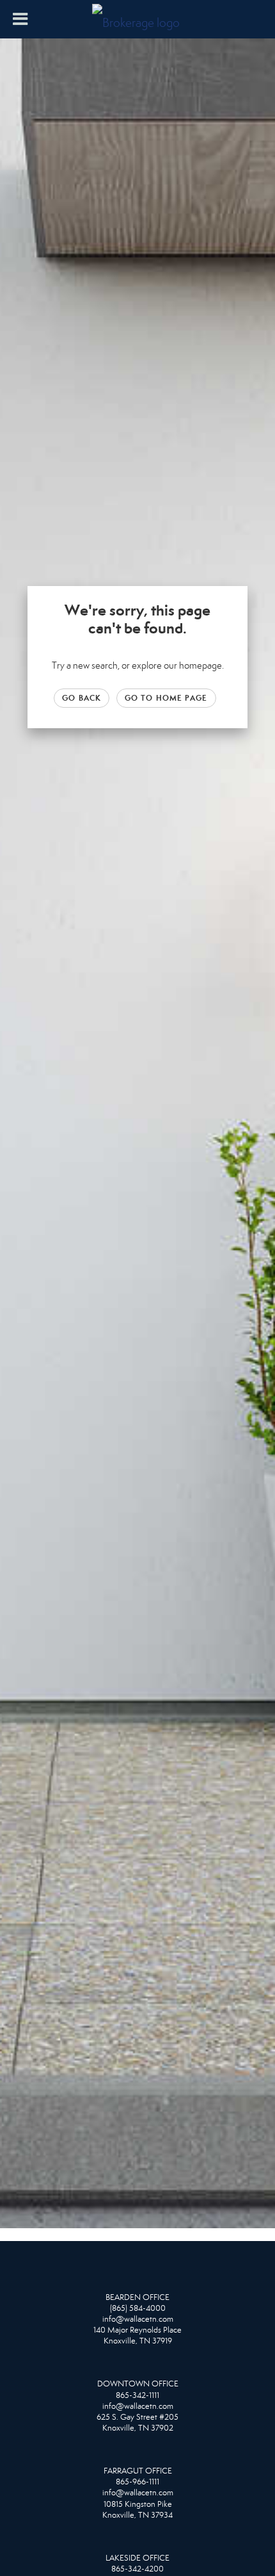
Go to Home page (166, 698)
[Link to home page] (137, 19)
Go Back (82, 698)
